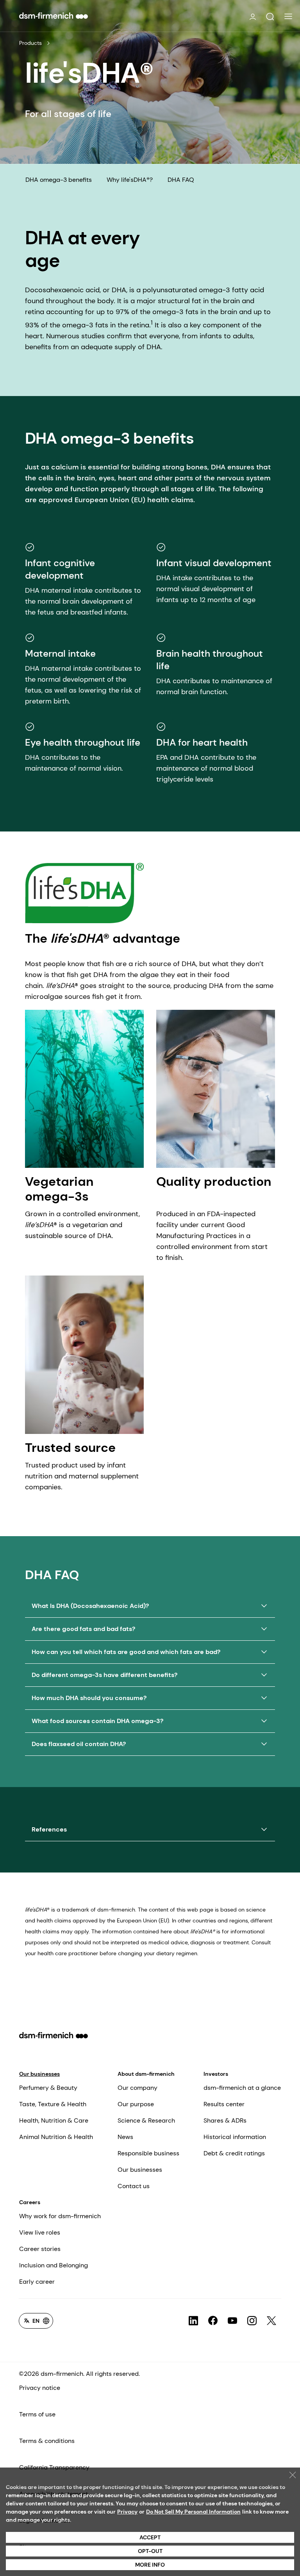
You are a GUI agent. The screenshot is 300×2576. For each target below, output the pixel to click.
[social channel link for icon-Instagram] (252, 2321)
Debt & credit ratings (234, 2153)
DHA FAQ (181, 180)
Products (30, 43)
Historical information (235, 2137)
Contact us (134, 2186)
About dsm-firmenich (146, 2074)
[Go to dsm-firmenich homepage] (54, 16)
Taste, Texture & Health (53, 2104)
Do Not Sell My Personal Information (193, 2512)
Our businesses (39, 2074)
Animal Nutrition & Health (56, 2137)
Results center (224, 2104)
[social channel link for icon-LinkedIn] (193, 2321)
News (125, 2137)
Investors (216, 2074)
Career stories (40, 2249)
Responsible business (148, 2153)
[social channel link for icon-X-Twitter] (271, 2321)
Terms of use (37, 2414)
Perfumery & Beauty (48, 2088)
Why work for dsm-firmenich (60, 2216)
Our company (137, 2088)
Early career (37, 2282)
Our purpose (136, 2104)
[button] (270, 17)
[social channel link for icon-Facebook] (213, 2321)
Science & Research (146, 2120)
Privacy (127, 2512)
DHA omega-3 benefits (59, 180)
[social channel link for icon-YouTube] (232, 2321)
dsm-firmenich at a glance (242, 2088)
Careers (30, 2202)
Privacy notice (40, 2388)
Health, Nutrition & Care (54, 2120)
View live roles (40, 2232)
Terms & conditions (47, 2441)
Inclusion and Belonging (54, 2265)
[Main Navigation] (288, 16)
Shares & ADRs (225, 2120)
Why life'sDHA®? (130, 180)
